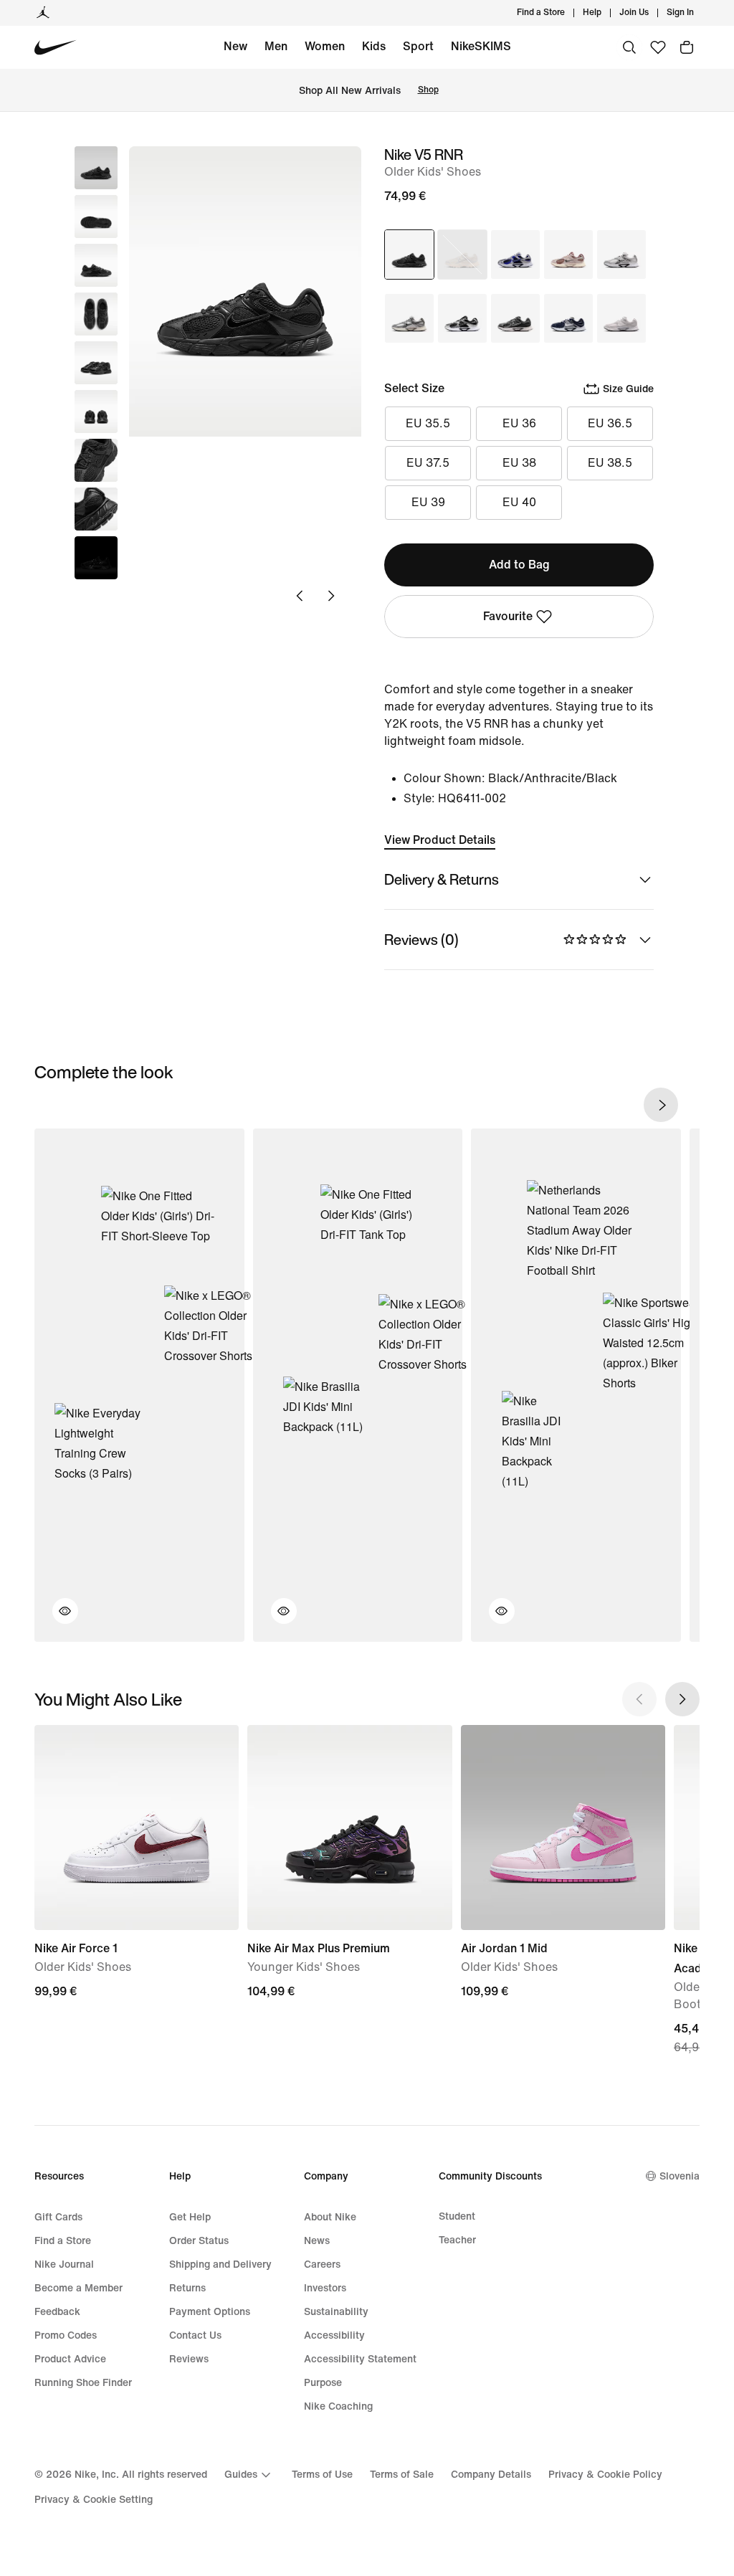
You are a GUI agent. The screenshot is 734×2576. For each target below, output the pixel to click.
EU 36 (519, 423)
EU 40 (519, 502)
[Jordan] (43, 13)
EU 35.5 (428, 423)
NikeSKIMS (481, 46)
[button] (96, 217)
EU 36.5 (610, 423)
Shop (428, 90)
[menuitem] (606, 13)
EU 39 (428, 502)
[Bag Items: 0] (687, 47)
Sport (418, 46)
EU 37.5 (428, 463)
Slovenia (680, 2176)
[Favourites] (658, 47)
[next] (661, 1105)
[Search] (629, 47)
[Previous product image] (300, 596)
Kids (374, 46)
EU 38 (519, 463)
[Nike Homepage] (56, 48)
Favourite (508, 616)
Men (276, 46)
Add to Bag (519, 565)
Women (325, 46)
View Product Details (440, 840)
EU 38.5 (610, 463)
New (235, 46)
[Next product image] (331, 596)
